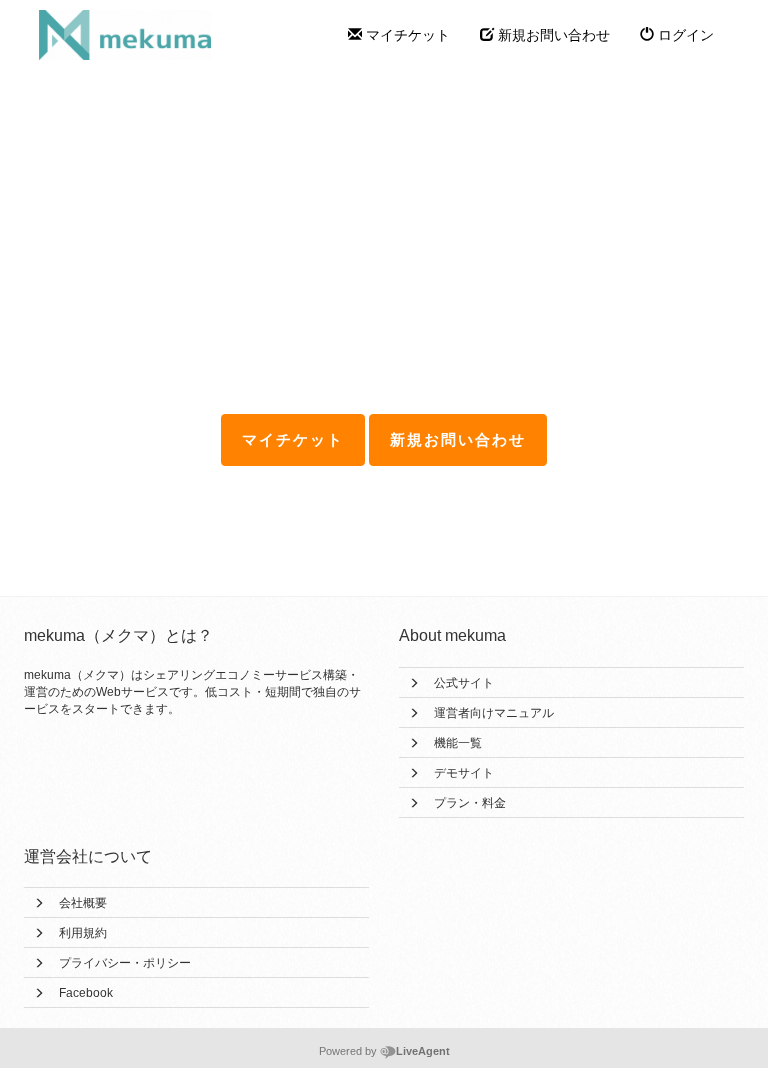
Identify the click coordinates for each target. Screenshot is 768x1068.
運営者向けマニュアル (494, 713)
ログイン (684, 35)
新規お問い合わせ (552, 35)
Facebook (86, 993)
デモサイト (464, 773)
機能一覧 (458, 743)
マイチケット (406, 35)
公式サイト (464, 683)
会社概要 (83, 903)
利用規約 (83, 933)
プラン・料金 (470, 803)
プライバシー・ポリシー (125, 963)
